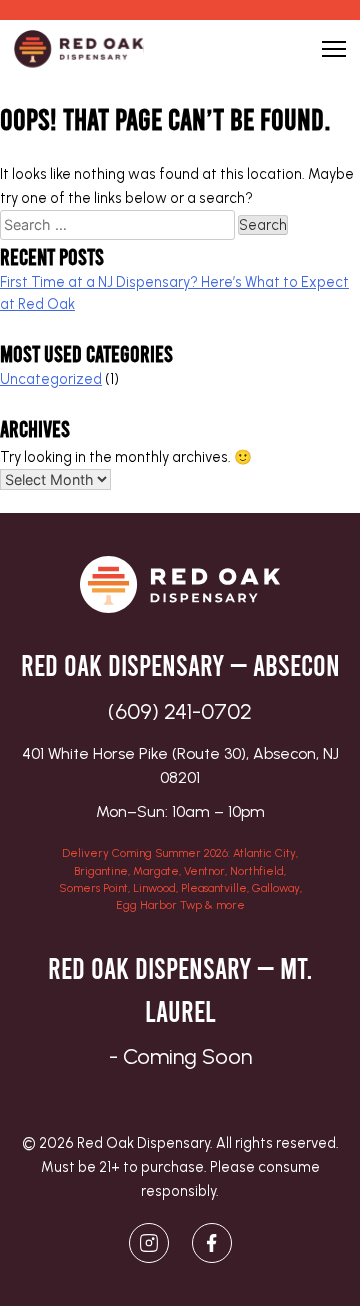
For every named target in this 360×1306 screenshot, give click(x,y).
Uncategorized (51, 379)
